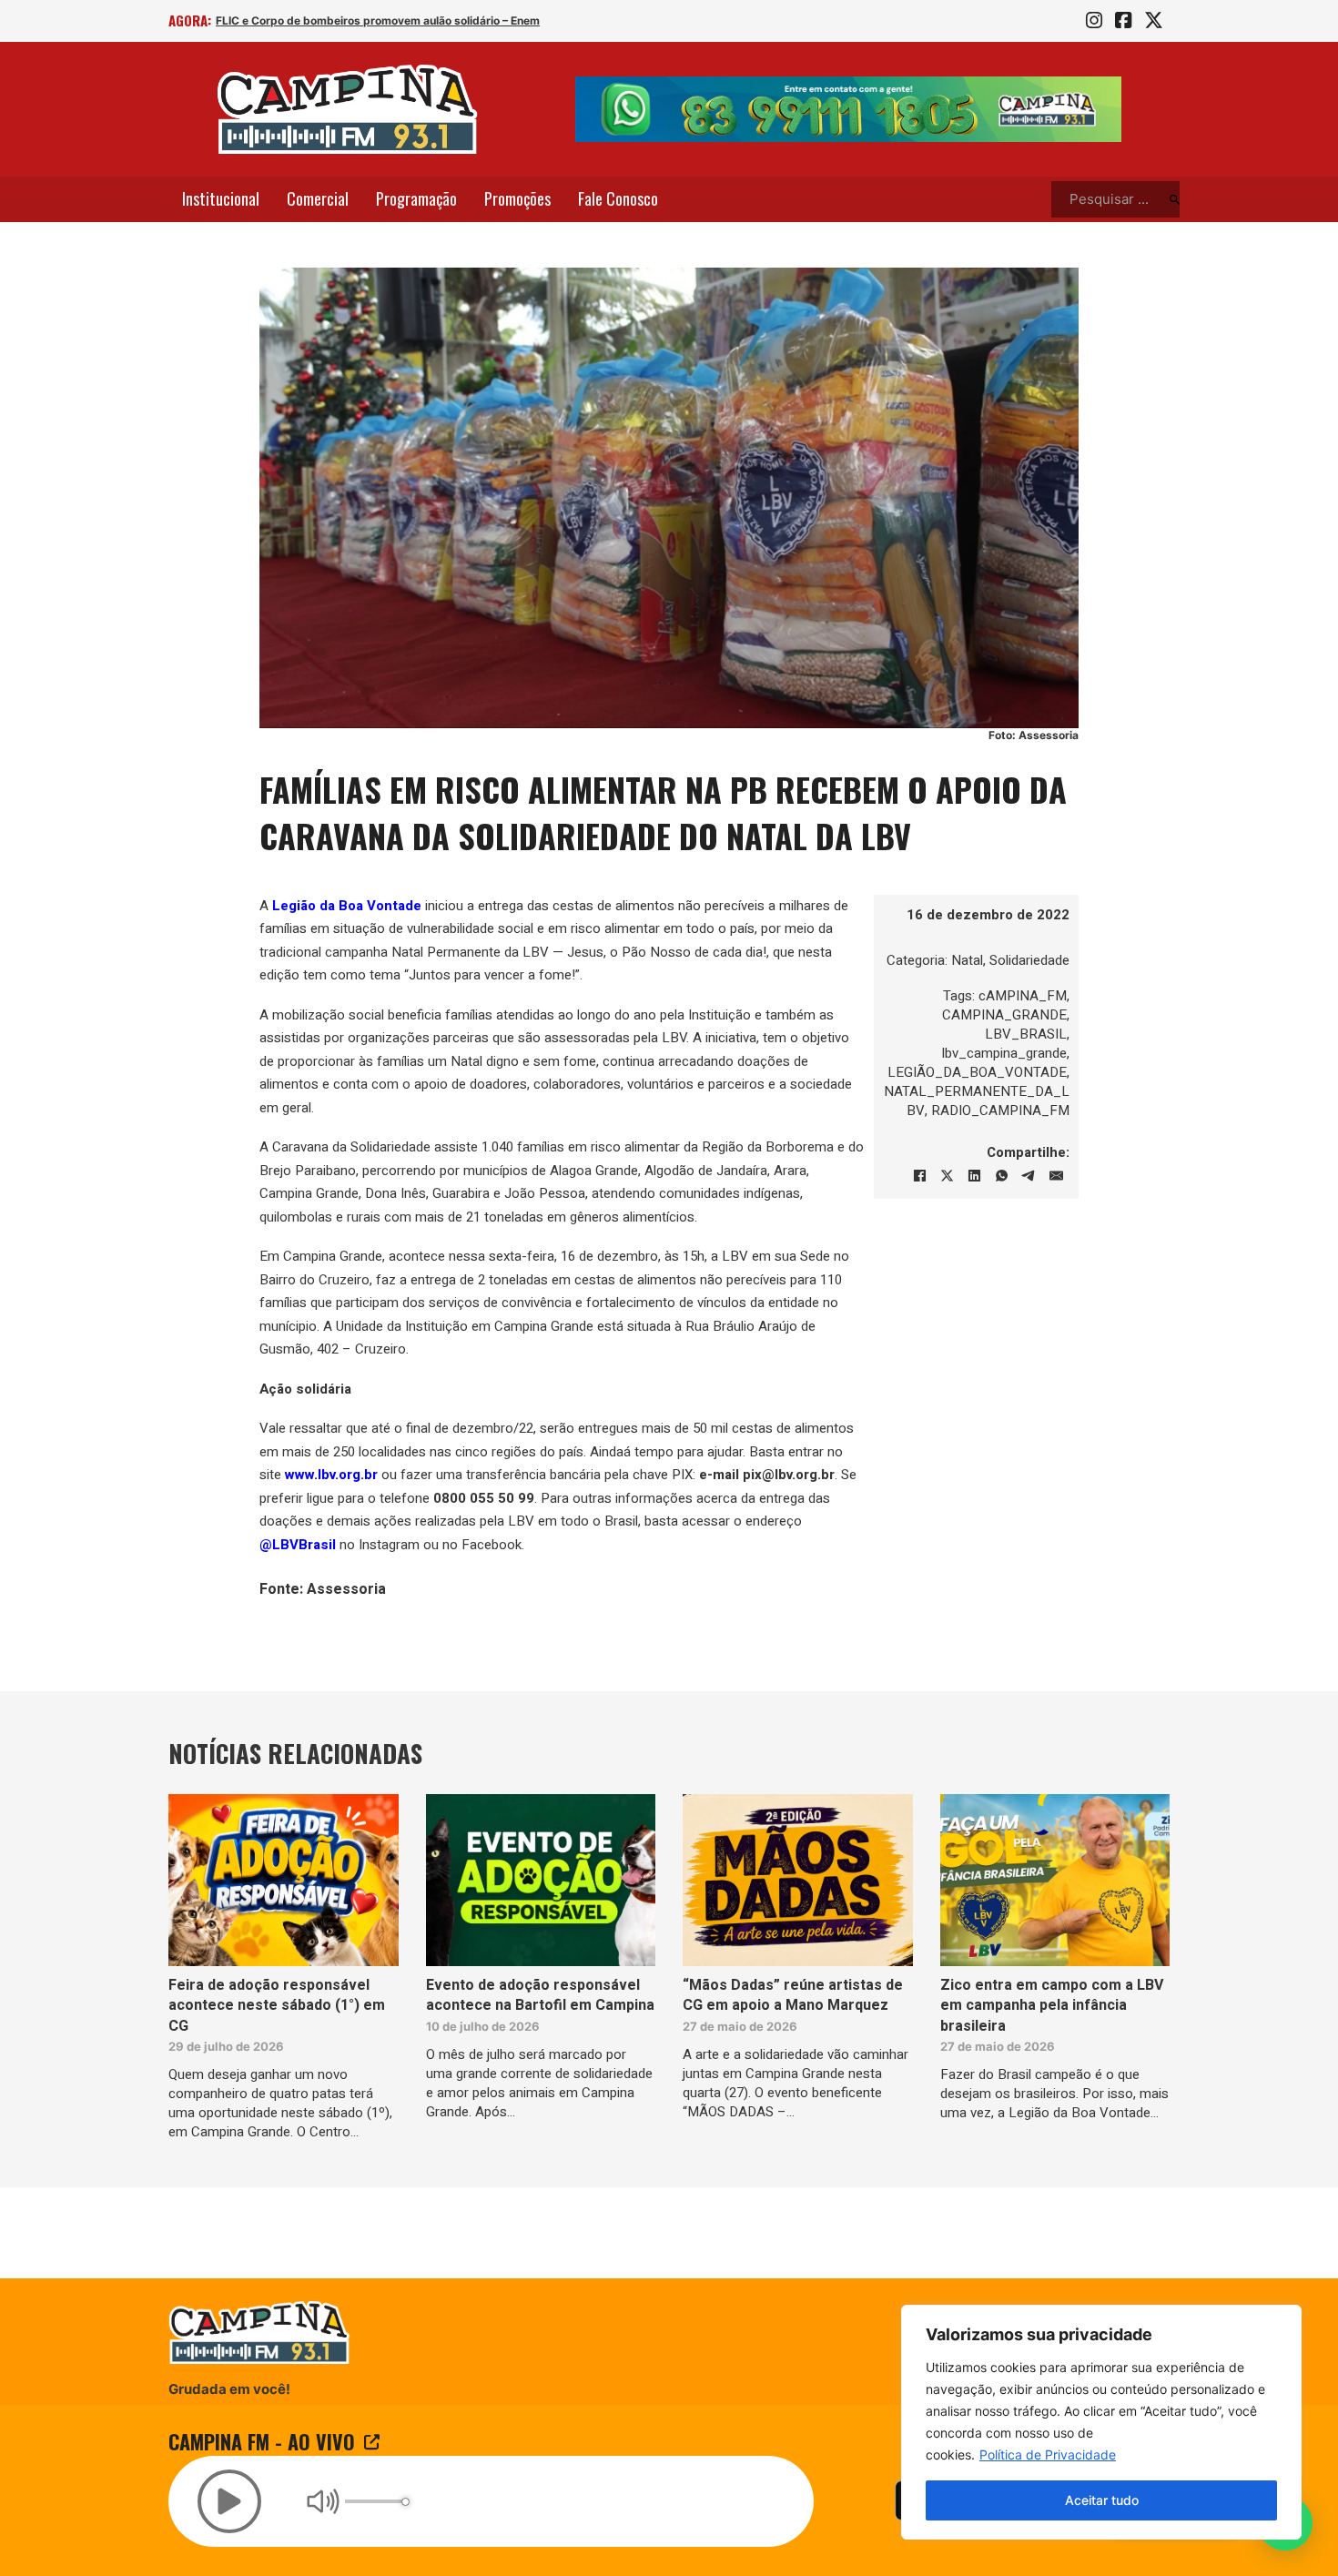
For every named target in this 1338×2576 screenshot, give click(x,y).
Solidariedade (1029, 960)
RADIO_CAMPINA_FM (1000, 1111)
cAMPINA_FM (1023, 996)
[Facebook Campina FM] (1123, 21)
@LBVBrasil (298, 1545)
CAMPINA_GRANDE (1004, 1015)
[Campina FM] (348, 109)
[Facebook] (919, 1176)
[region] (1101, 2422)
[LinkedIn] (974, 1176)
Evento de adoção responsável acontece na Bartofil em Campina (540, 1995)
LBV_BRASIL (1026, 1034)
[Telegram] (1029, 1176)
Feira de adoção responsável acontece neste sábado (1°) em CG (277, 2006)
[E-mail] (1056, 1176)
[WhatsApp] (1001, 1176)
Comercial (318, 198)
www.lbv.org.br (331, 1475)
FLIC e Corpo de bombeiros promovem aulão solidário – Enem (378, 20)
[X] (947, 1176)
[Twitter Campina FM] (1154, 21)
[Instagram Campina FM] (1094, 21)
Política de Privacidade (1048, 2454)
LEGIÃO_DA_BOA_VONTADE (977, 1072)
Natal (967, 960)
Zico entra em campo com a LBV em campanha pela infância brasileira (1052, 2006)
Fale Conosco (618, 198)
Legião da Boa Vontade (347, 906)
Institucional (221, 198)
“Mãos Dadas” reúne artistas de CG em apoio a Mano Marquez (793, 1995)
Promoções (517, 198)
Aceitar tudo (1102, 2500)
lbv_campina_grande (1004, 1053)
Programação (416, 198)
